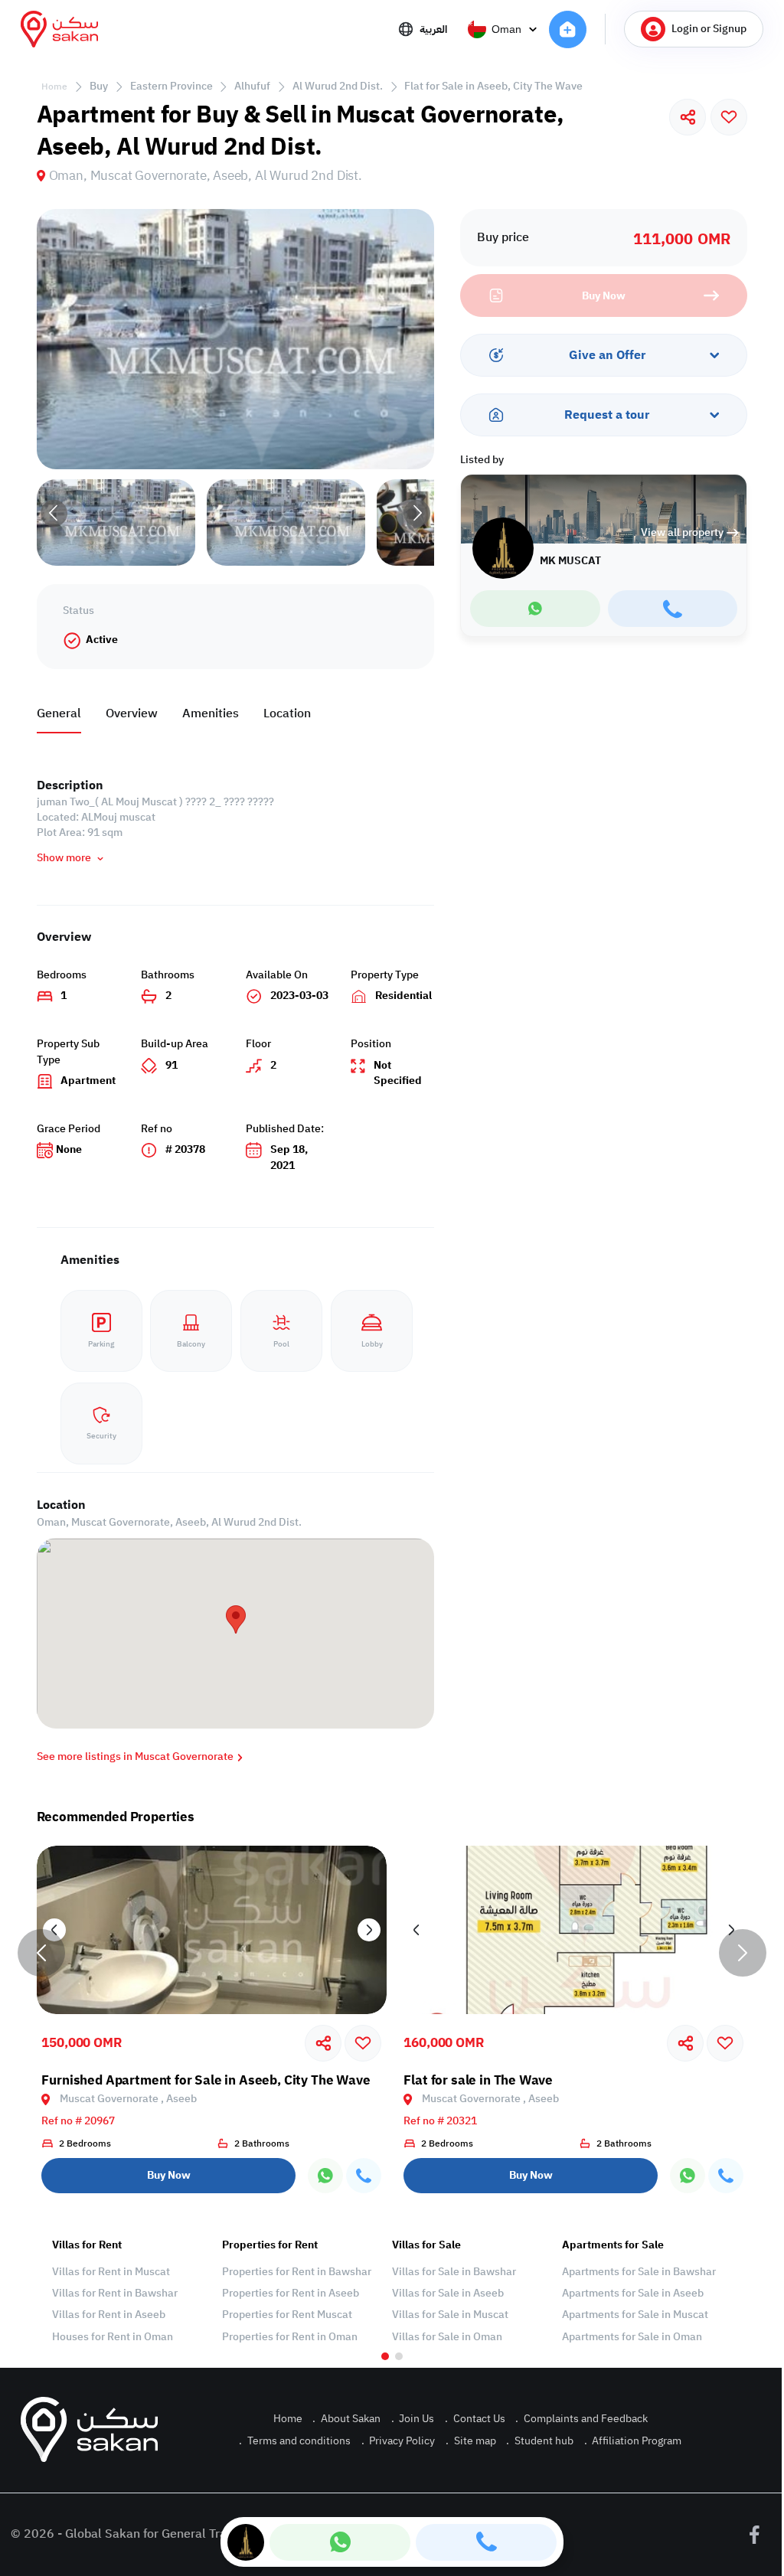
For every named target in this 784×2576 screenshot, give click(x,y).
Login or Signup (709, 29)
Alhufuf (252, 86)
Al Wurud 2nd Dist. (338, 86)
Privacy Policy (399, 2441)
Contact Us (475, 2419)
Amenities (211, 713)
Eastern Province (171, 86)
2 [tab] (399, 2356)
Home (54, 87)
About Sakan (346, 2419)
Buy (99, 86)
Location (287, 713)
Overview (132, 713)
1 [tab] (385, 2356)
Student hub (540, 2441)
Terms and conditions (295, 2441)
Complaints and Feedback (581, 2419)
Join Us (413, 2419)
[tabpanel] (129, 2291)
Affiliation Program (633, 2441)
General (59, 713)
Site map (471, 2441)
